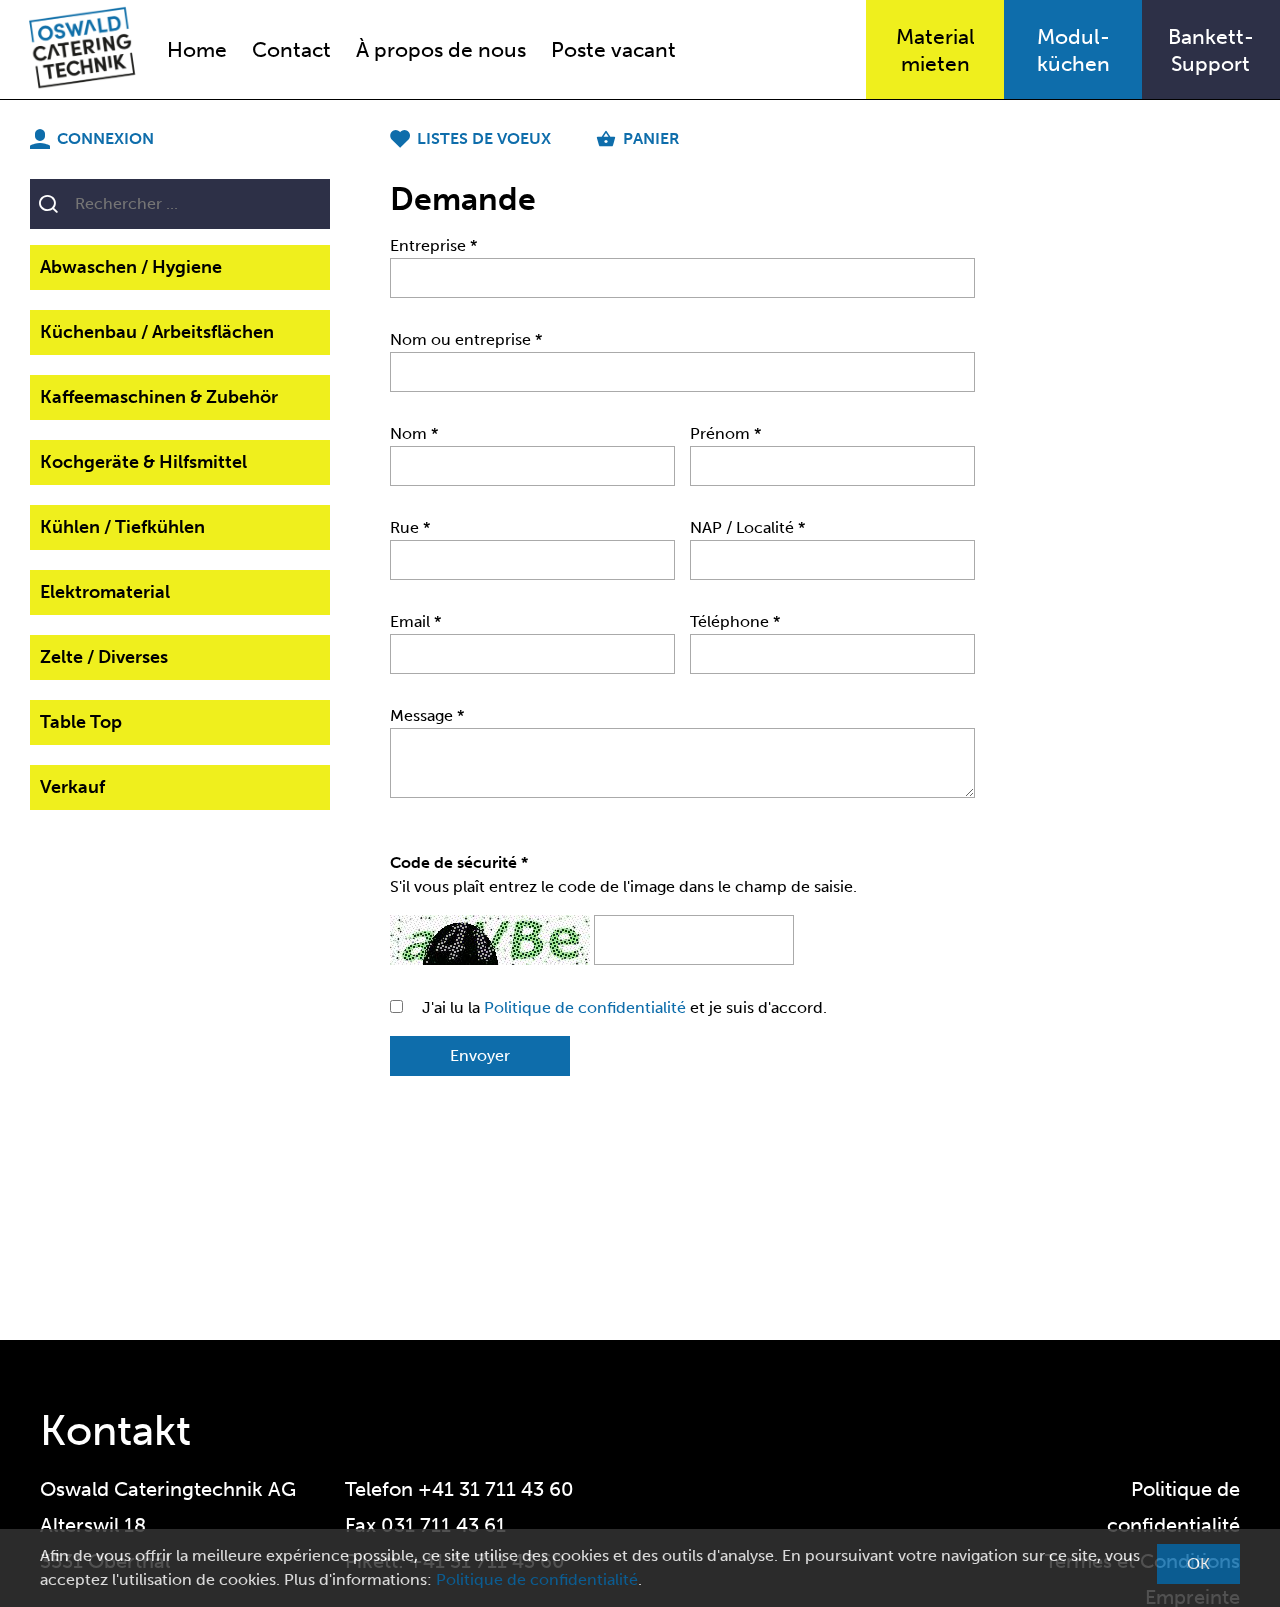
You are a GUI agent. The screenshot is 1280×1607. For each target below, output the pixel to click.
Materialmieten (935, 50)
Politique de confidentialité (585, 1007)
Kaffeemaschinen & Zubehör (159, 397)
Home (197, 49)
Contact (291, 49)
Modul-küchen (1073, 50)
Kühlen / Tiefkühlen (122, 527)
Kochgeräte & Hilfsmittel (143, 462)
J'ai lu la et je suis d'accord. (624, 1007)
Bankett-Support (1211, 50)
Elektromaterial (105, 592)
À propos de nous (441, 49)
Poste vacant (613, 49)
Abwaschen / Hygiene (131, 267)
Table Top (81, 722)
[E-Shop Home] (71, 49)
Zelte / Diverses (104, 657)
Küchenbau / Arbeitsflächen (157, 332)
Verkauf (72, 787)
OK (1198, 1563)
